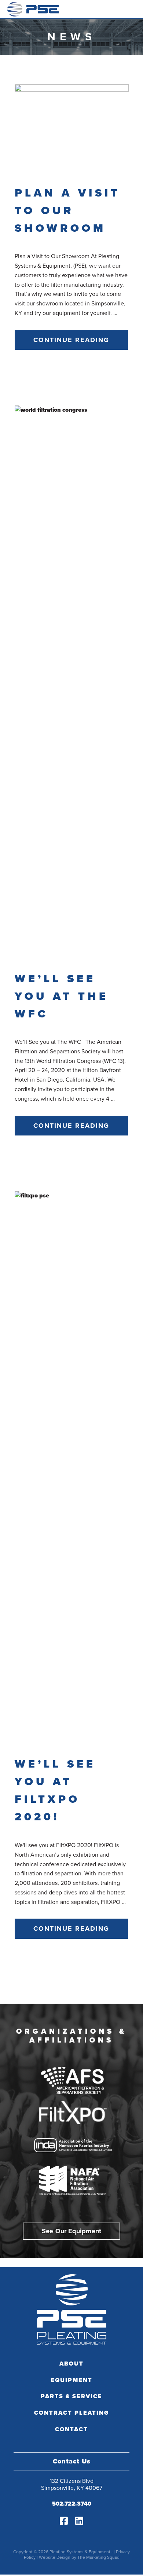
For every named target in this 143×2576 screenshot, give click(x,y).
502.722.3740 (72, 2504)
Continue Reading (71, 340)
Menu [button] (127, 9)
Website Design (55, 2557)
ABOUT (71, 2364)
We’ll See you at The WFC (62, 996)
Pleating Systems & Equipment (33, 9)
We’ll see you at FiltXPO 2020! (55, 1790)
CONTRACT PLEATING (72, 2413)
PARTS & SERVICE (71, 2396)
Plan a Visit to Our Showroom (67, 210)
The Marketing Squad (98, 2557)
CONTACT (71, 2429)
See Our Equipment (71, 2231)
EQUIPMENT (71, 2380)
